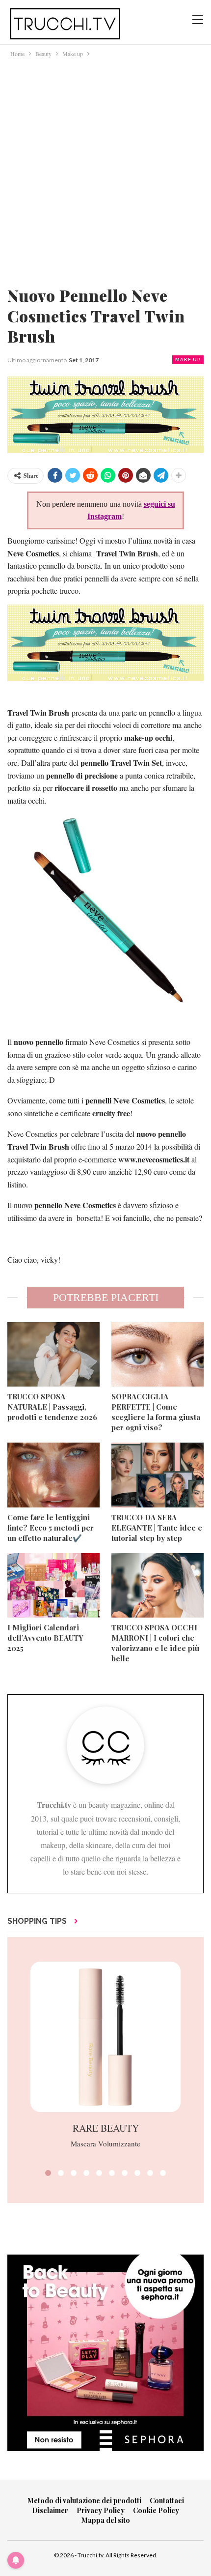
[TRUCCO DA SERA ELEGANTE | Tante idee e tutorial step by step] (158, 1475)
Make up (188, 360)
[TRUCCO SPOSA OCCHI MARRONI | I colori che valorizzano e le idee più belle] (158, 1586)
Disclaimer (50, 2510)
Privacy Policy (101, 2510)
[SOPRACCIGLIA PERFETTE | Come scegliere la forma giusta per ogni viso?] (158, 1355)
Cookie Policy (156, 2510)
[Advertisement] (105, 170)
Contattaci (167, 2501)
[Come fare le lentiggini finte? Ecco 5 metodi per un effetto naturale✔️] (53, 1475)
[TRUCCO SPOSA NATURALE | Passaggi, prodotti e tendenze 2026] (53, 1355)
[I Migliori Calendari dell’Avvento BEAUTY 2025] (53, 1586)
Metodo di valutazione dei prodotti (84, 2501)
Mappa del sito (106, 2520)
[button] (48, 2173)
